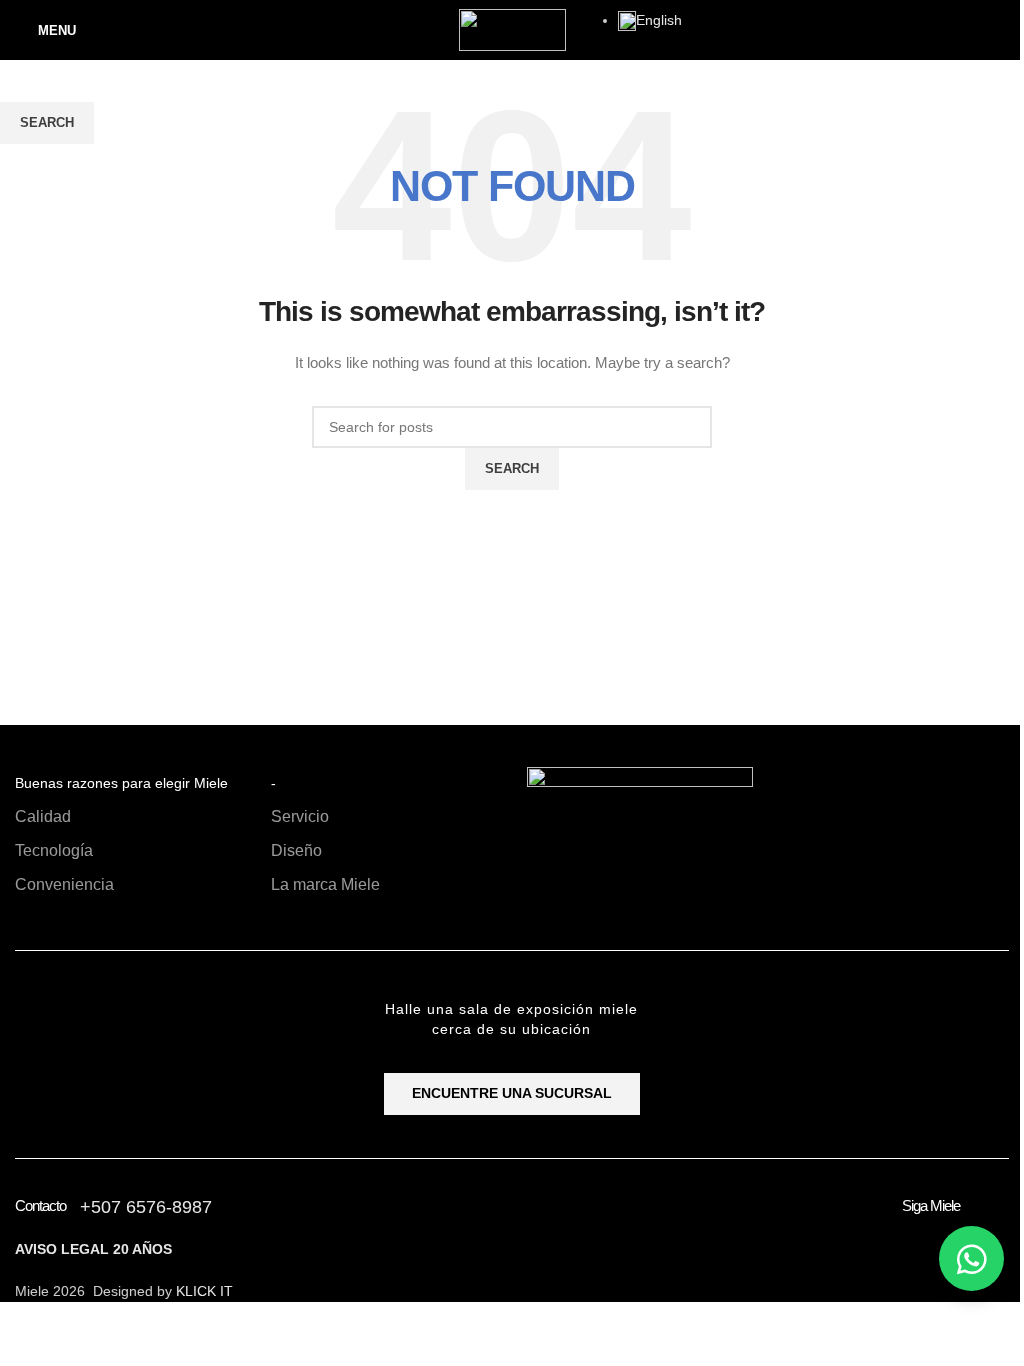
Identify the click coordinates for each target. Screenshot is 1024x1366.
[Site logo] (512, 29)
